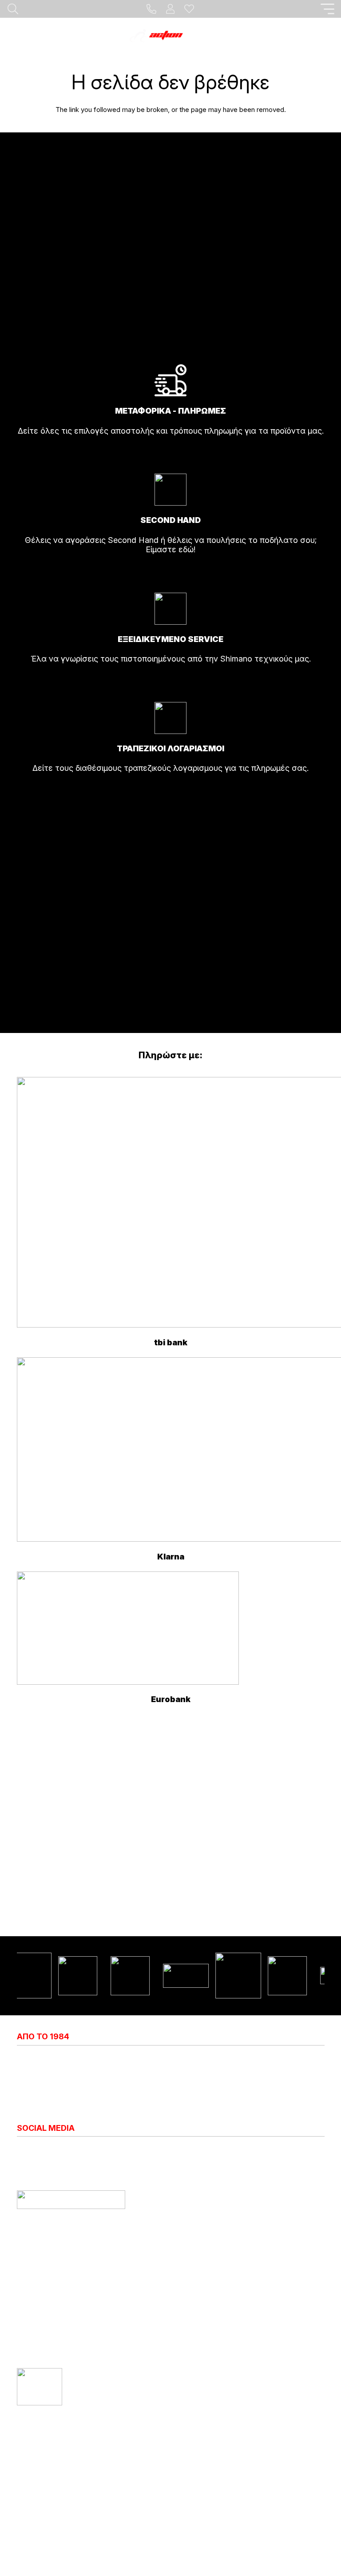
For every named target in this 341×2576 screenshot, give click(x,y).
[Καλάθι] (323, 36)
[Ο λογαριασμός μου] (170, 9)
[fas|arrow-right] (171, 455)
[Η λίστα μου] (189, 9)
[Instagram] (21, 2152)
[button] (328, 9)
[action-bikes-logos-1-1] (170, 36)
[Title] (151, 9)
